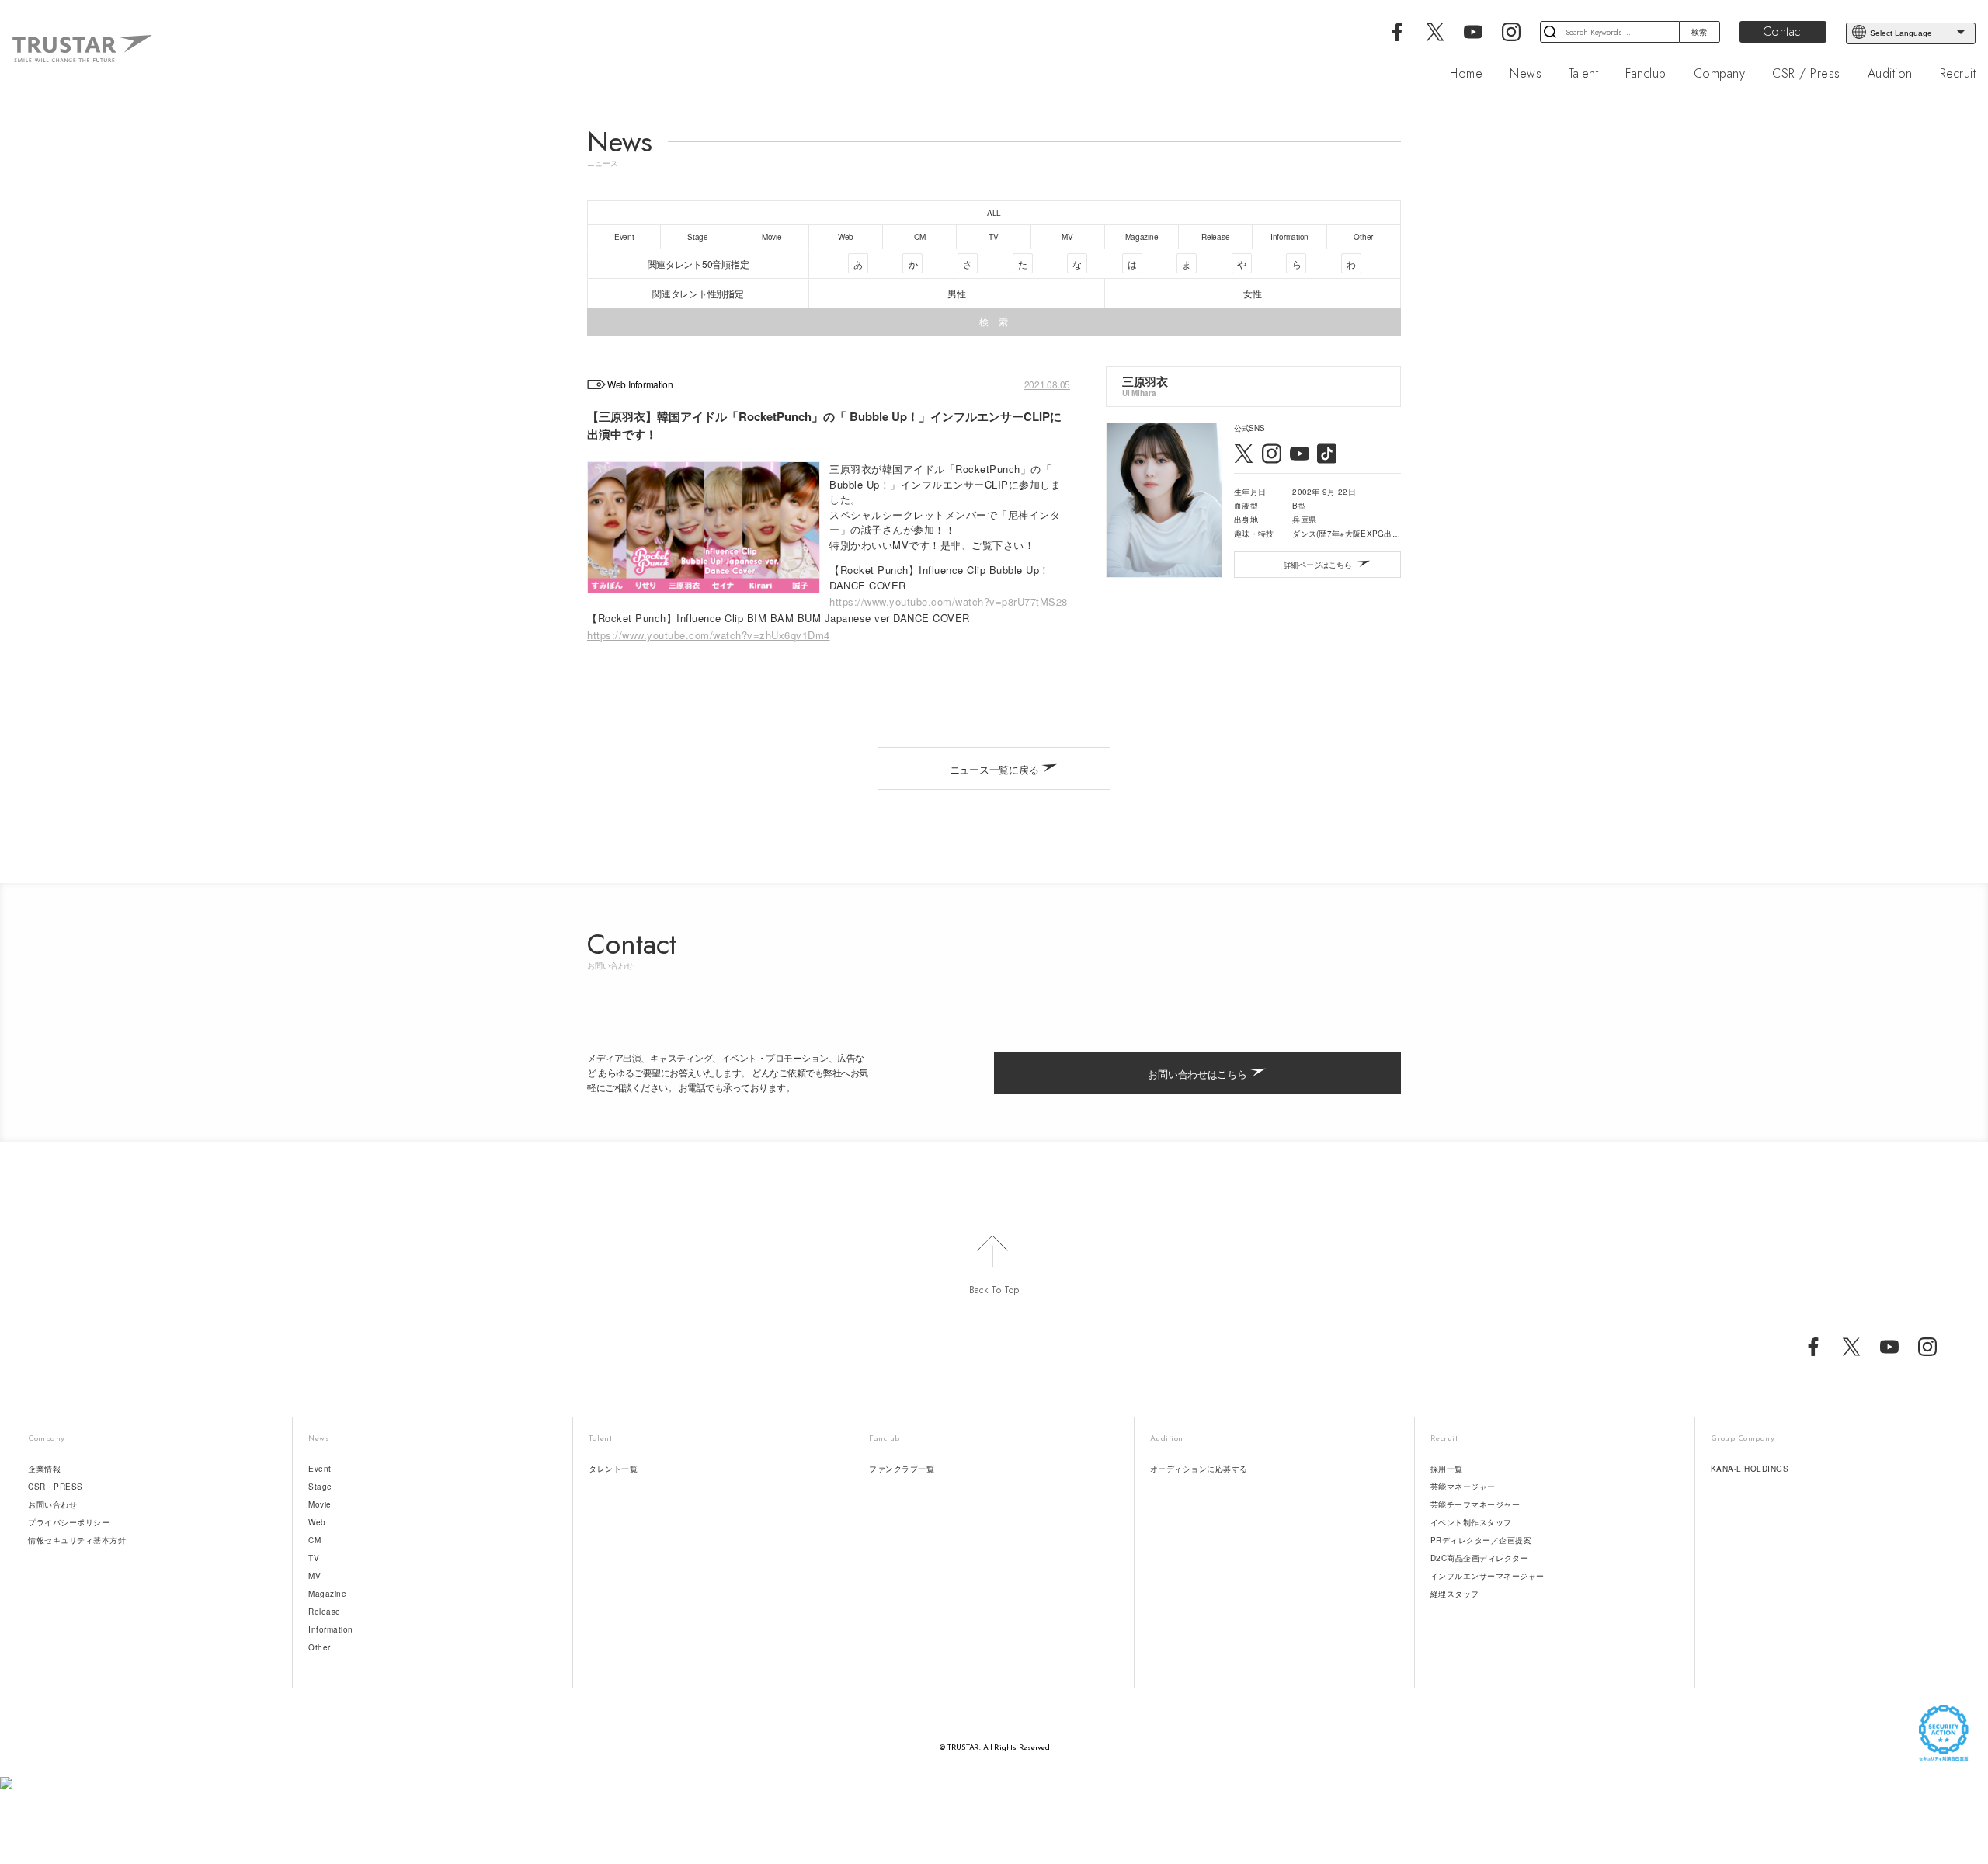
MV (315, 1576)
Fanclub (1646, 74)
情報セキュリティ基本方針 (77, 1540)
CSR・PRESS (56, 1487)
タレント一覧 (613, 1469)
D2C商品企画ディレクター (1480, 1558)
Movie (320, 1504)
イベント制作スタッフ (1471, 1522)
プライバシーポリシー (69, 1522)
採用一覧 (1447, 1469)
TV (314, 1558)
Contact (1783, 31)
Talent (1583, 74)
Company (1720, 74)
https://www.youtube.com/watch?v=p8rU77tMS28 (949, 602)
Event (320, 1469)
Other (320, 1647)
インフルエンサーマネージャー (1488, 1576)
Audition (1890, 74)
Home (1466, 74)
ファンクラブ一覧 (902, 1469)
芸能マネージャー (1463, 1487)
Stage (320, 1487)
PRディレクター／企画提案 (1481, 1540)
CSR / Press (1806, 74)
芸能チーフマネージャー (1475, 1504)
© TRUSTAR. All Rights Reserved (994, 1748)
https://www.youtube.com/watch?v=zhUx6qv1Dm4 (709, 635)
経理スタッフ (1455, 1594)
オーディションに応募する (1199, 1469)
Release (325, 1612)
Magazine (327, 1594)
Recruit (1958, 74)
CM (315, 1540)
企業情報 (44, 1469)
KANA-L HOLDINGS (1750, 1469)
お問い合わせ (52, 1504)
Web (317, 1522)
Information (331, 1629)
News (1526, 74)
